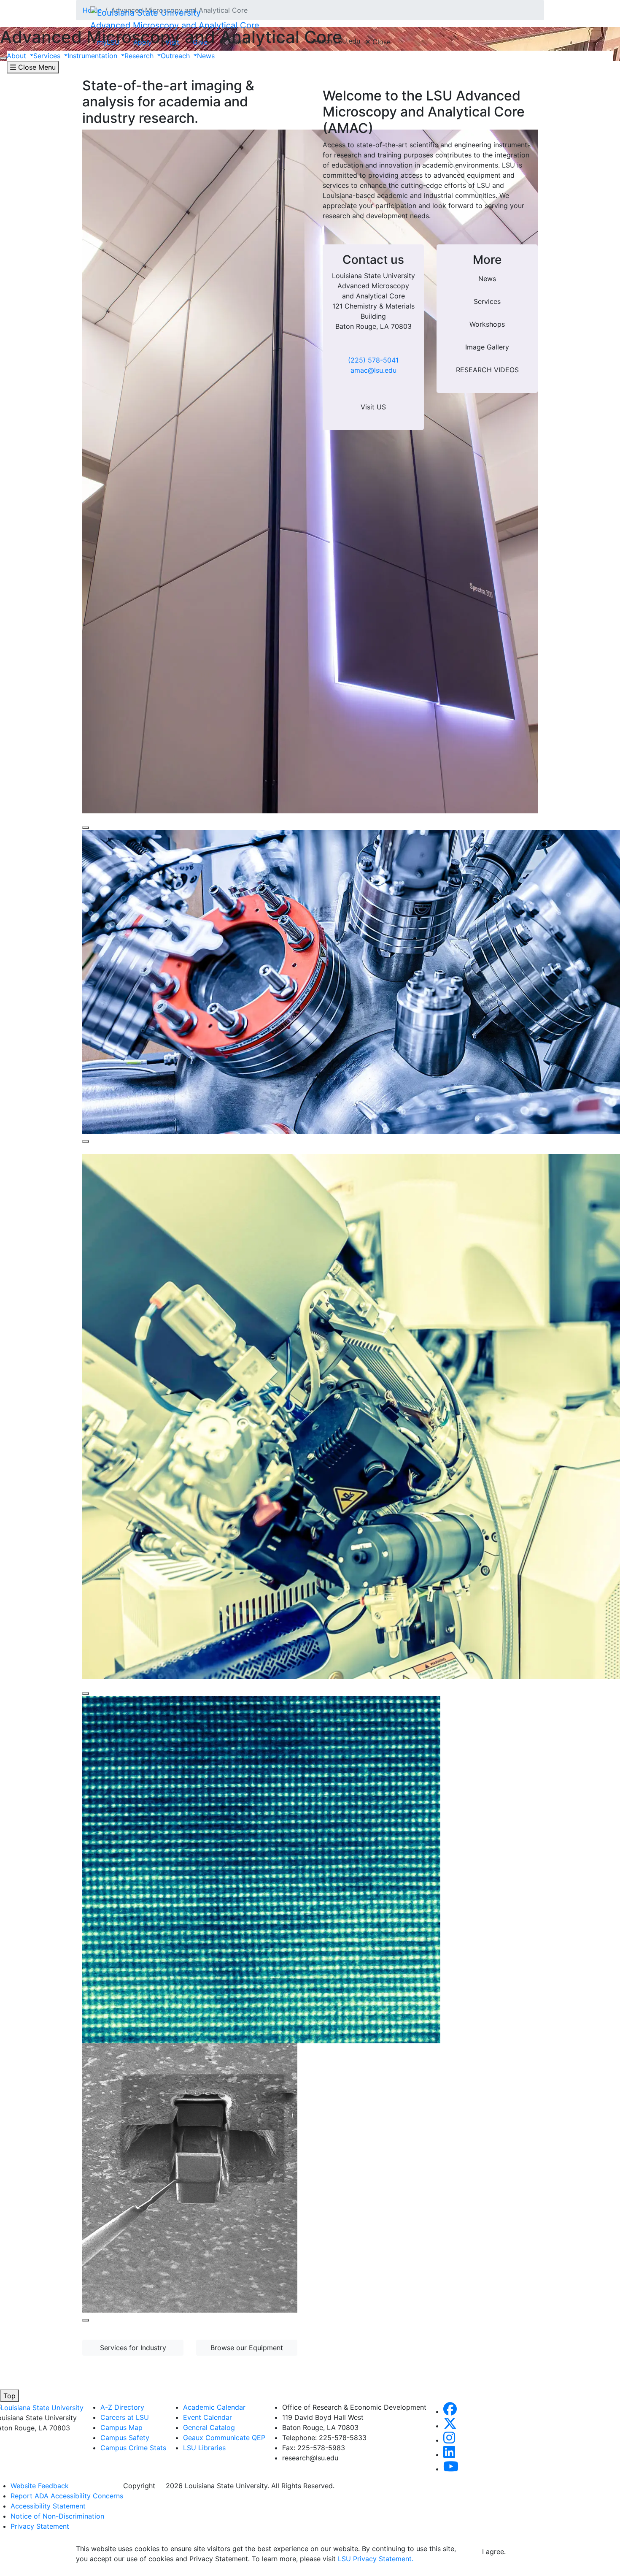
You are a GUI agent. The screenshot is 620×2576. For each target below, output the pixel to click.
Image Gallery (487, 347)
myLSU (108, 42)
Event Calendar (208, 2417)
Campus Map (121, 2427)
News (487, 279)
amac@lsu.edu (373, 370)
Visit (172, 42)
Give (200, 42)
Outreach (176, 56)
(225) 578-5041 (373, 360)
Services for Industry (133, 2348)
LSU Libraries (204, 2448)
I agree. (494, 2552)
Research (140, 56)
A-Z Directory (122, 2407)
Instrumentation (93, 56)
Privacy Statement (40, 2526)
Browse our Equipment (247, 2348)
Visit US (373, 407)
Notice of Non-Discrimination (57, 2516)
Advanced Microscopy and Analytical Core (175, 25)
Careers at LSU (125, 2417)
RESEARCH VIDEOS (487, 370)
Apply (143, 42)
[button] (450, 2411)
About (18, 56)
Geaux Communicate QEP (224, 2438)
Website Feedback (40, 2486)
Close (380, 42)
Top (9, 2396)
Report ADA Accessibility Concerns (67, 2496)
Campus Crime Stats (133, 2448)
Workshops (487, 324)
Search (238, 42)
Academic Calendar (214, 2407)
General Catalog (209, 2427)
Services (48, 56)
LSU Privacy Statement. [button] (376, 2559)
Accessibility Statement (48, 2506)
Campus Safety (125, 2438)
